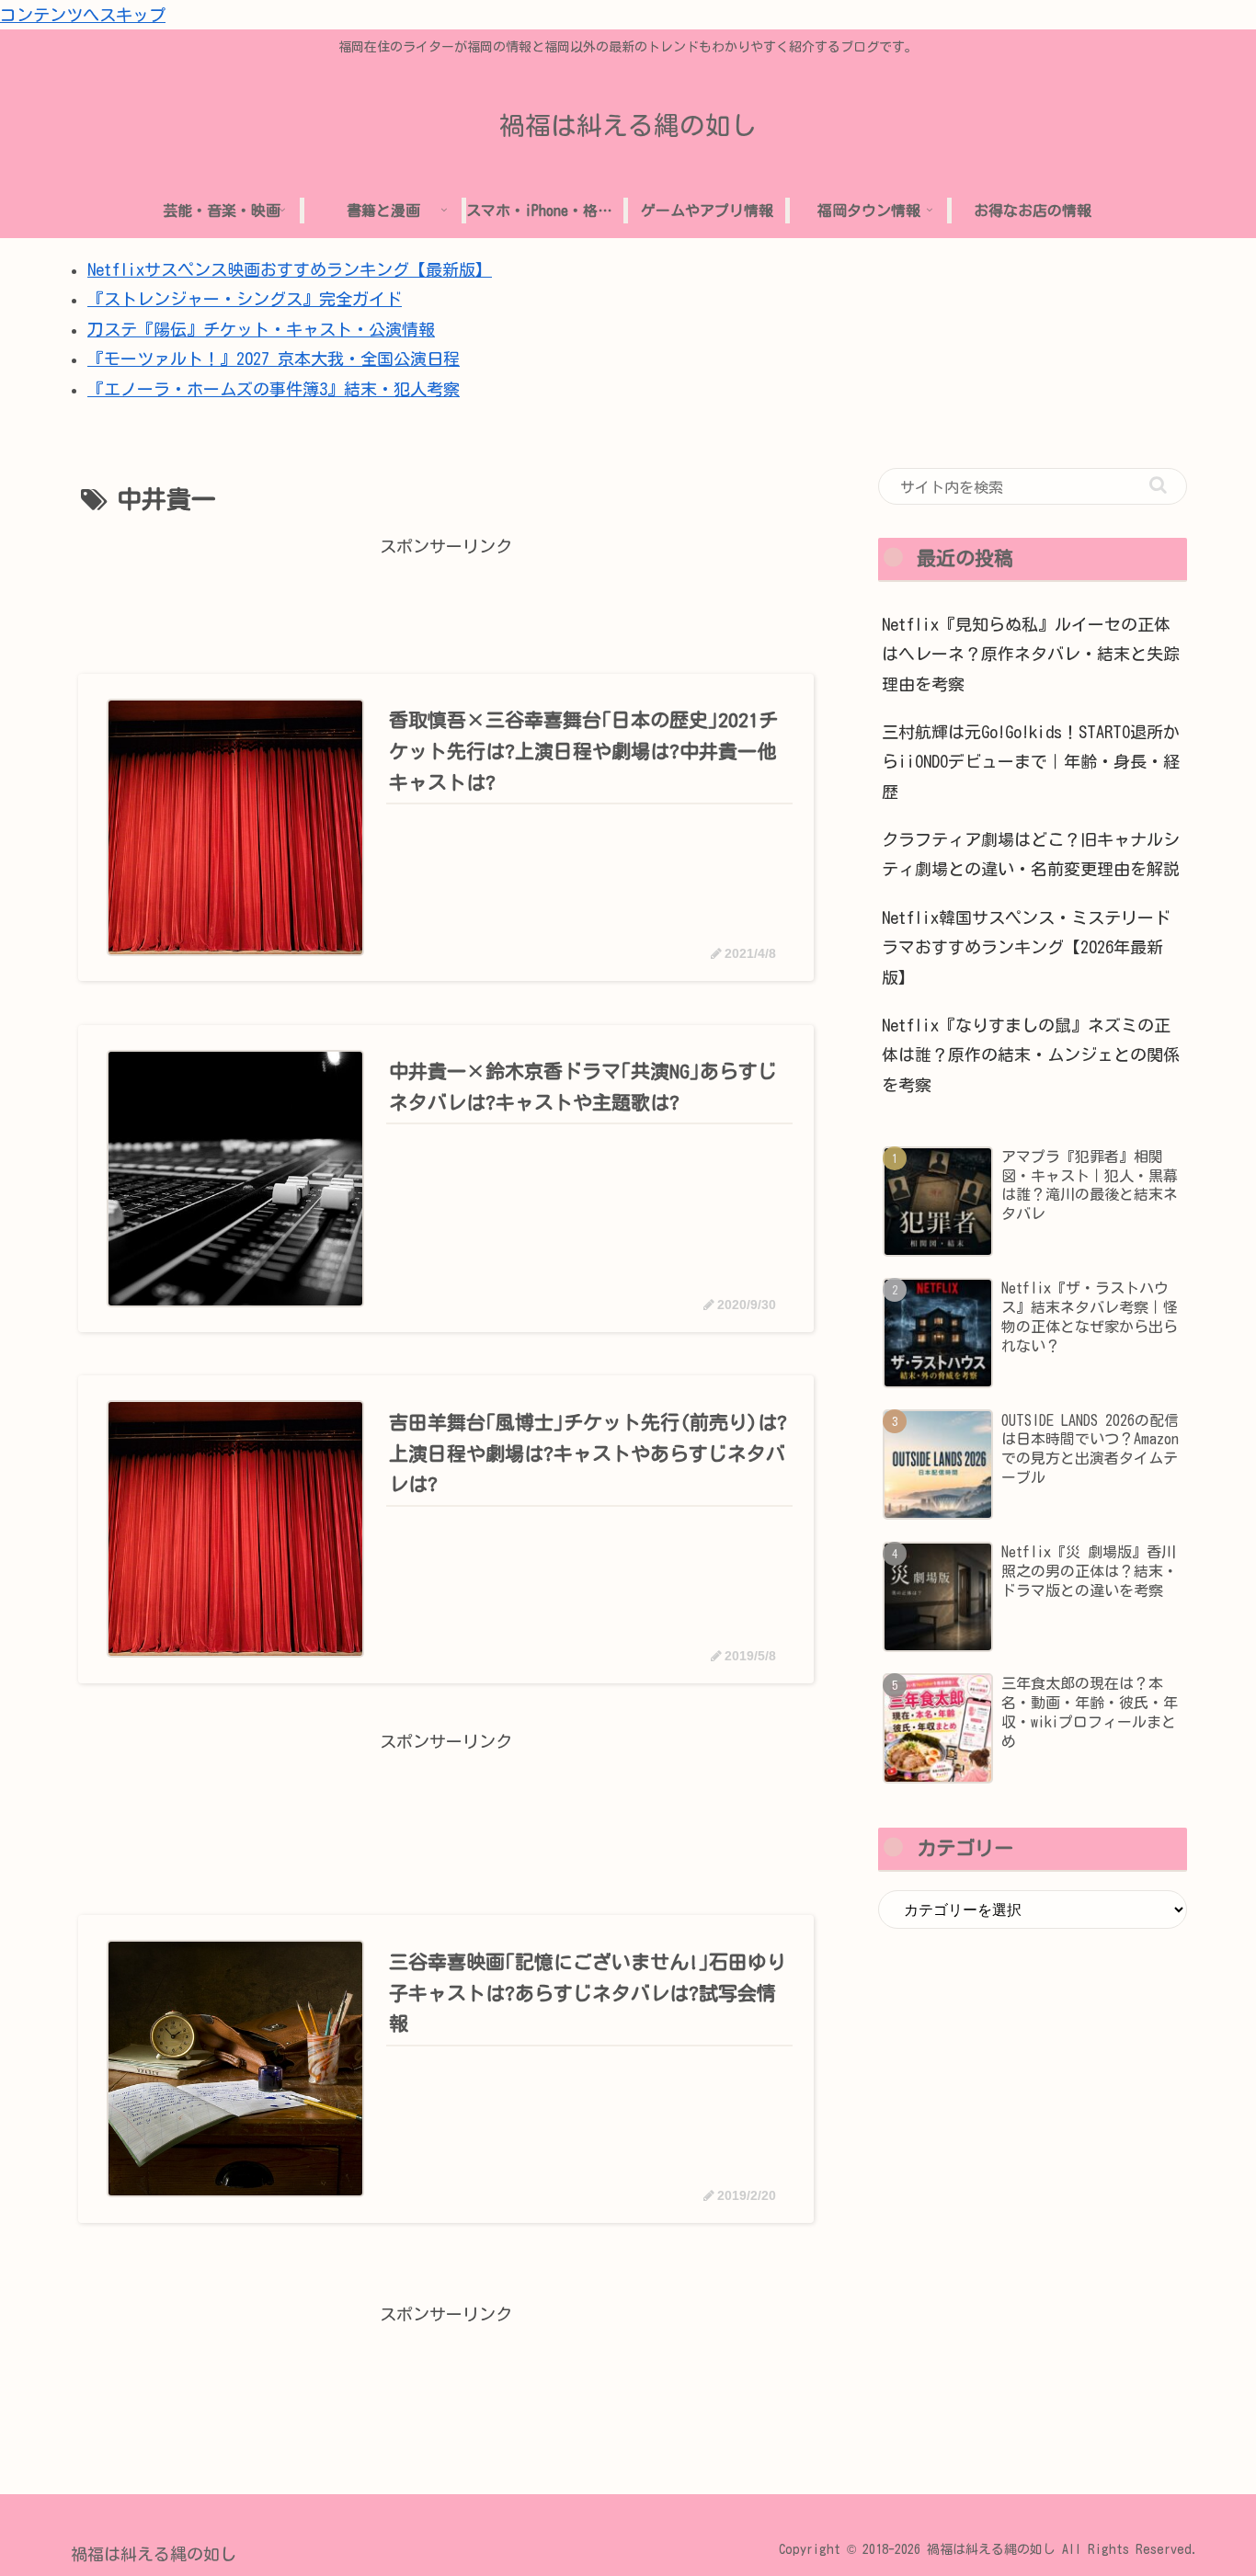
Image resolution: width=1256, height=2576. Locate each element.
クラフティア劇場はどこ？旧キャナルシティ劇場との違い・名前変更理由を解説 (1031, 854)
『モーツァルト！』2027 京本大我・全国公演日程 (274, 359)
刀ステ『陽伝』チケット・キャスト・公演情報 (261, 329)
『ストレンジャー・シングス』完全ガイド (245, 299)
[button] (1158, 485)
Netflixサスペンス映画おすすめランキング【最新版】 (290, 269)
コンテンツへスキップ (83, 15)
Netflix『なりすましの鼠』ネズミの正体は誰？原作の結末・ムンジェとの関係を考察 (1031, 1055)
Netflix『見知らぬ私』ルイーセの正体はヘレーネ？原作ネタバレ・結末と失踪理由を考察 (1031, 654)
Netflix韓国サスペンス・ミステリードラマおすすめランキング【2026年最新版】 (1026, 947)
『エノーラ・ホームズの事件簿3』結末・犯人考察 (274, 389)
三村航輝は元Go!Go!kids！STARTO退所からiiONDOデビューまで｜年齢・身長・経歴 (1031, 762)
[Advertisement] (446, 603)
